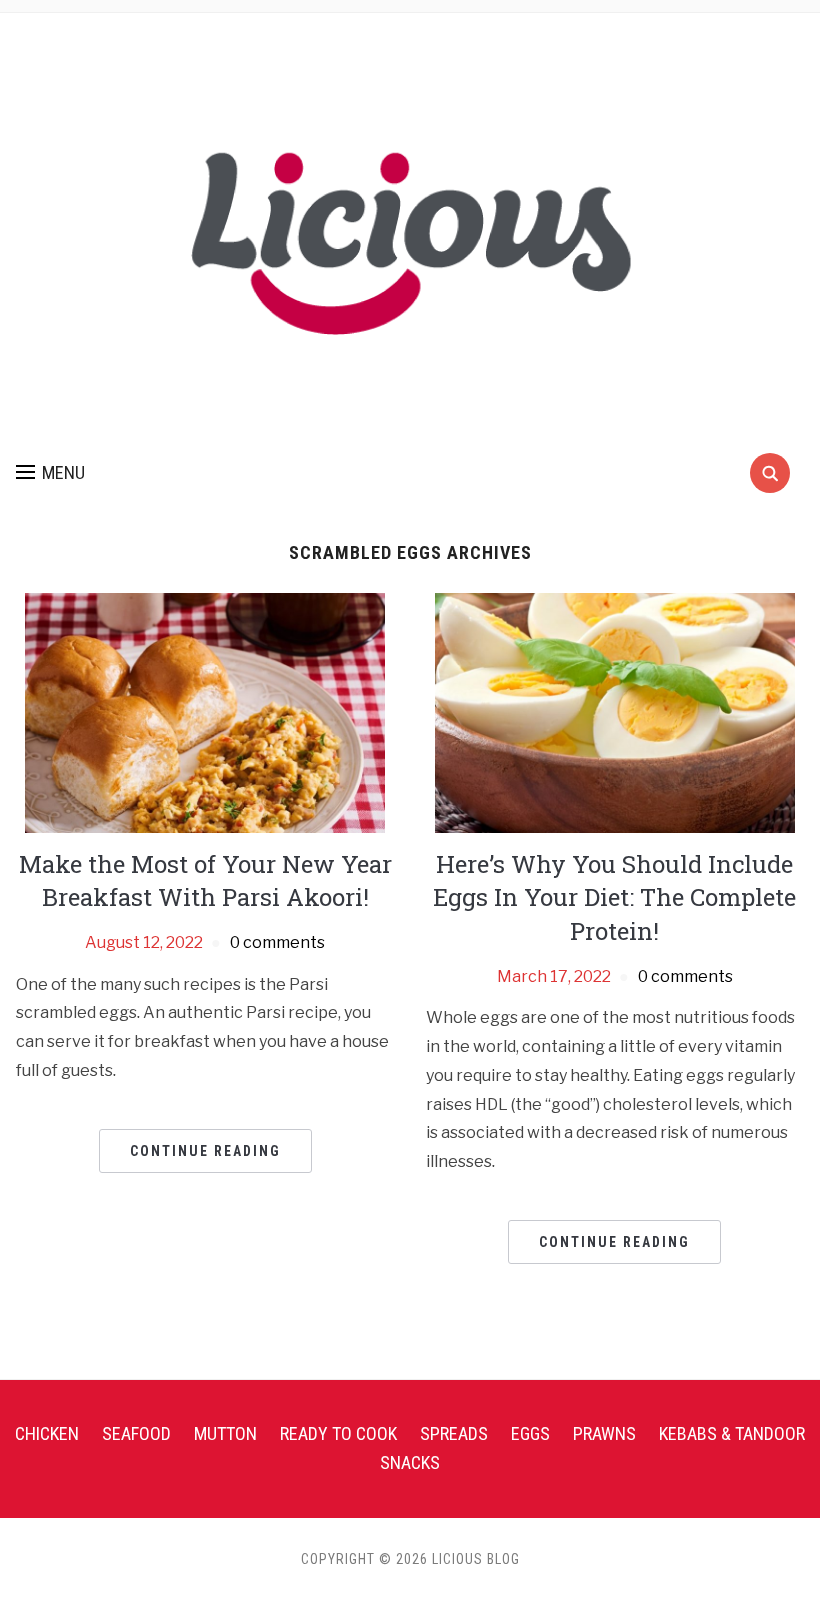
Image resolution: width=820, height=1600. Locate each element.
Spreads (454, 1433)
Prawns (604, 1433)
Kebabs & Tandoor (732, 1433)
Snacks (410, 1462)
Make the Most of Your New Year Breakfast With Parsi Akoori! (205, 881)
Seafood (136, 1433)
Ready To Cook (338, 1433)
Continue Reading (205, 1151)
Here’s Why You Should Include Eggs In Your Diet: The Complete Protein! (614, 897)
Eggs (530, 1433)
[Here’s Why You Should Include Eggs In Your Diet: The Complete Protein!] (615, 711)
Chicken (47, 1433)
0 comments (277, 942)
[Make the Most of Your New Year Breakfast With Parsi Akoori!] (205, 711)
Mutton (225, 1433)
